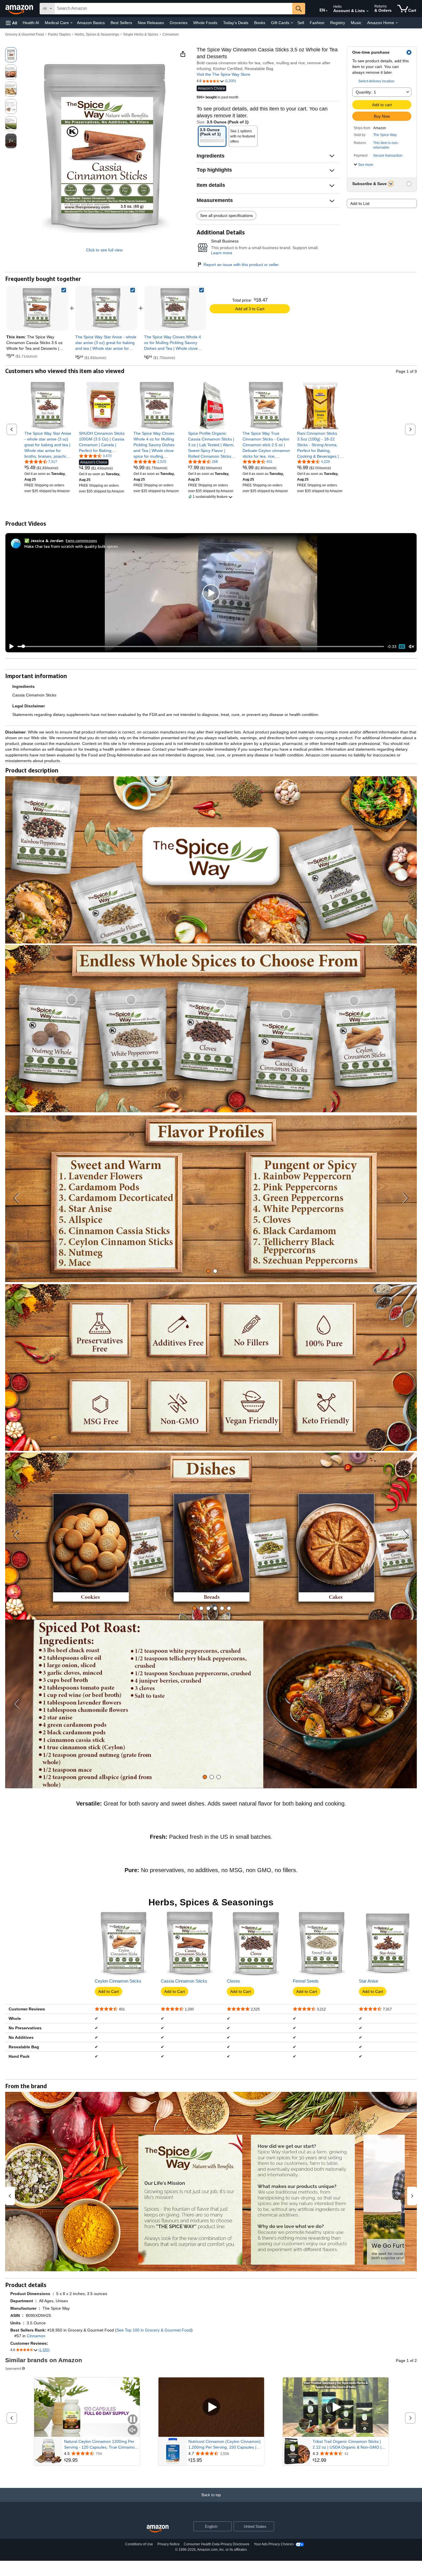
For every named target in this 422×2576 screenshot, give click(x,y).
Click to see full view (104, 250)
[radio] (11, 55)
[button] (11, 23)
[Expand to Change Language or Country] (327, 11)
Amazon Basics (91, 23)
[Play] (10, 647)
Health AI (31, 23)
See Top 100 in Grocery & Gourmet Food (154, 2330)
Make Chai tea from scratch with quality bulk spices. (72, 546)
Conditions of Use (139, 2544)
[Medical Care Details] (71, 23)
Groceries (179, 23)
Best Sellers (121, 23)
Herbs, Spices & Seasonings (97, 34)
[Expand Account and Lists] (367, 11)
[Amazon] (20, 9)
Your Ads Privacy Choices (274, 2544)
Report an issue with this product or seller (241, 265)
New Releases (151, 23)
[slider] (201, 647)
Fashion (317, 23)
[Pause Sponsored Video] (133, 2420)
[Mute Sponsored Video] (133, 2430)
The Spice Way (385, 135)
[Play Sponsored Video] (211, 2407)
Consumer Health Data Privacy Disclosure (217, 2544)
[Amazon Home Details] (397, 23)
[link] (106, 308)
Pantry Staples (59, 34)
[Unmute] (411, 646)
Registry (338, 23)
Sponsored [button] (13, 2368)
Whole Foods (205, 23)
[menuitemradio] (402, 647)
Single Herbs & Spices (141, 34)
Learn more (222, 253)
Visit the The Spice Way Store (223, 74)
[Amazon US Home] (158, 2529)
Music (356, 23)
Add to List (360, 203)
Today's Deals (236, 23)
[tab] (208, 1271)
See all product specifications (227, 216)
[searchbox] (173, 9)
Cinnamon (171, 34)
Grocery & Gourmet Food (25, 34)
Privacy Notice (169, 2544)
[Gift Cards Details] (292, 23)
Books (260, 23)
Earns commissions (81, 540)
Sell (301, 23)
